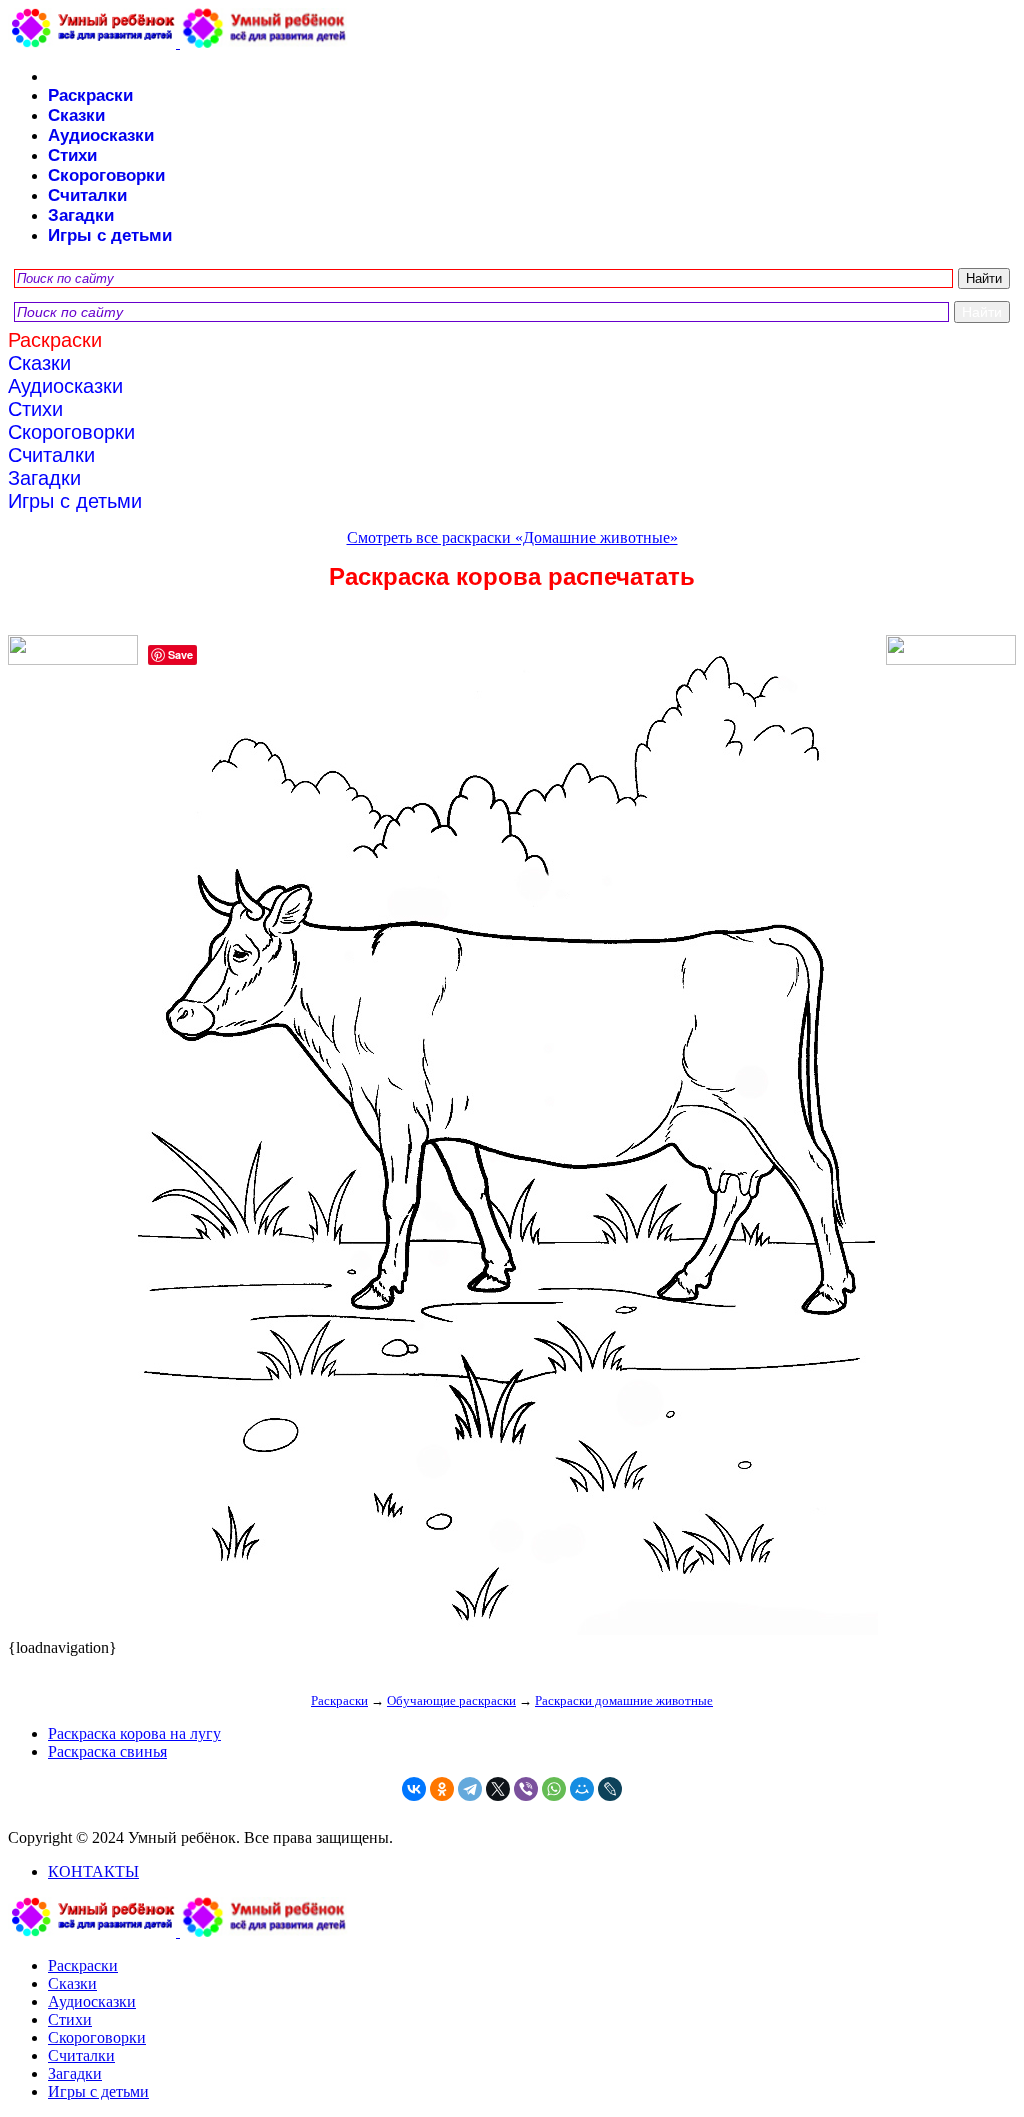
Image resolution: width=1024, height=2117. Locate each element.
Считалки (87, 195)
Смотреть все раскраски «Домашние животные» (512, 537)
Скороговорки (106, 175)
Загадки (81, 215)
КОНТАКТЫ (93, 1871)
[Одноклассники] (442, 1789)
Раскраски (90, 95)
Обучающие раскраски (451, 1700)
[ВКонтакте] (414, 1789)
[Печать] (512, 1137)
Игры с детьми (110, 235)
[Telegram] (470, 1789)
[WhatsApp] (554, 1789)
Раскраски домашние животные (624, 1700)
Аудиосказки (101, 135)
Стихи (72, 155)
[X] (498, 1789)
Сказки (76, 115)
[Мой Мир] (582, 1789)
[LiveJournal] (610, 1789)
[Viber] (526, 1789)
